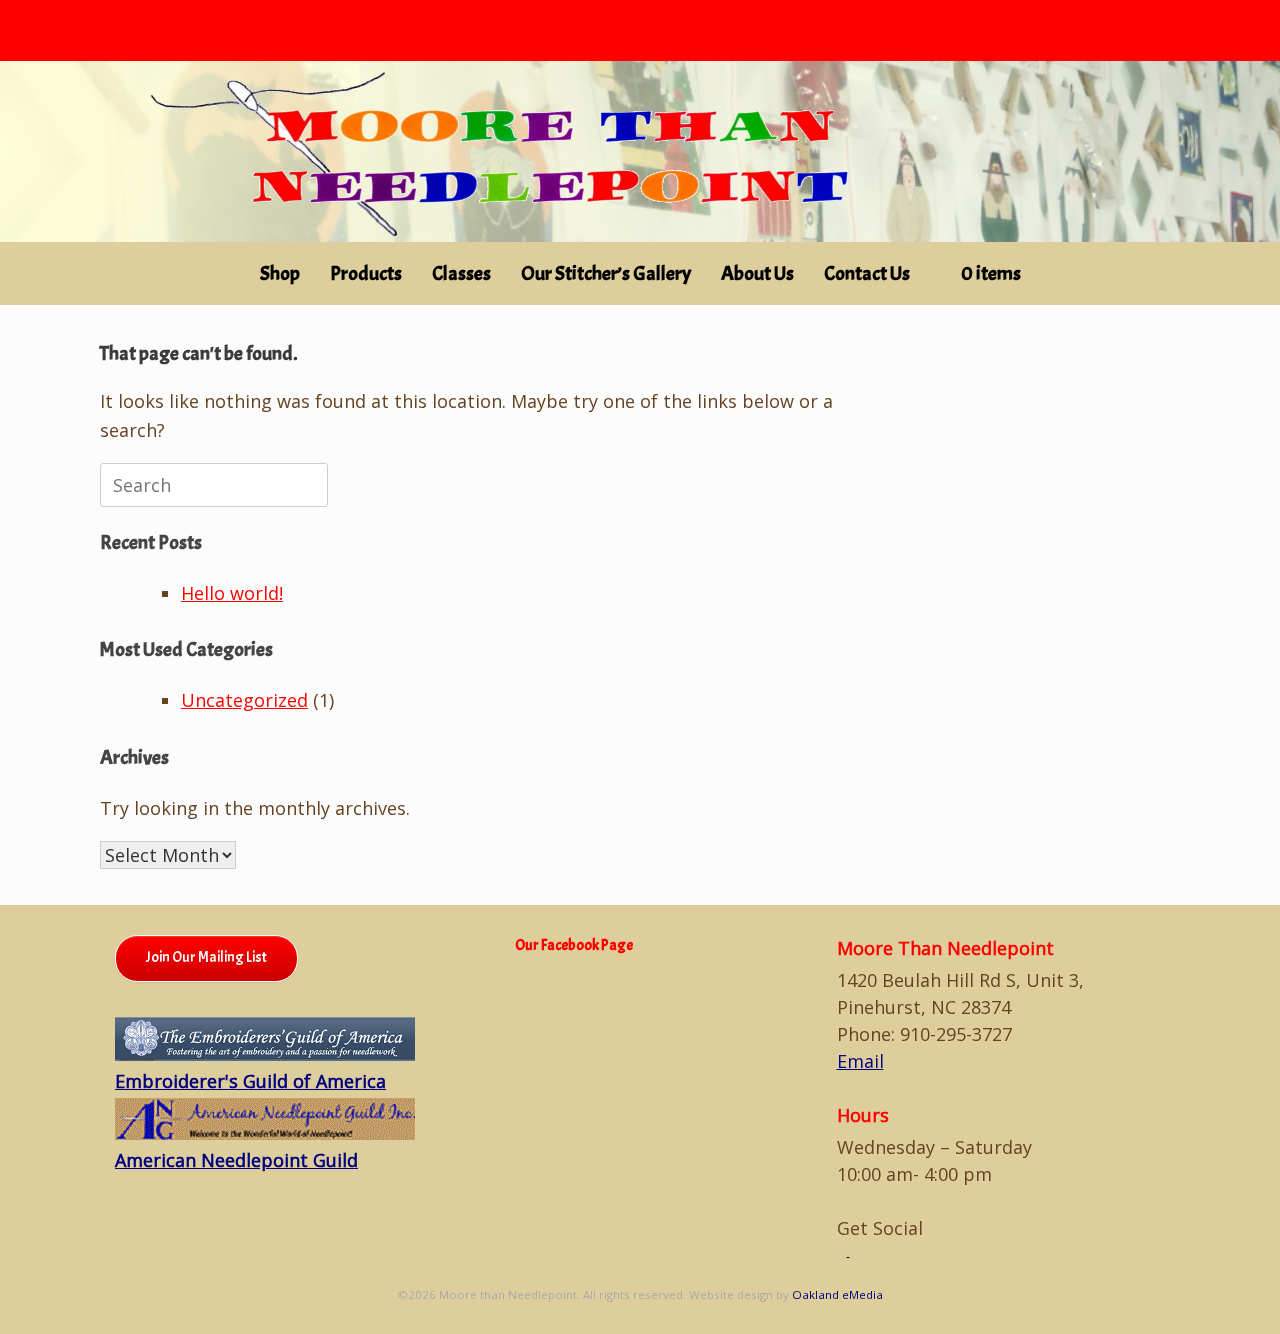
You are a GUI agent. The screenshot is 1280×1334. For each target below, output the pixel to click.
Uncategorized (244, 700)
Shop (280, 273)
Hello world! (232, 593)
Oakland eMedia (837, 1294)
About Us (757, 273)
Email (860, 1061)
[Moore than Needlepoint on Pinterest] (855, 1251)
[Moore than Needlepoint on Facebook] (843, 1251)
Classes (461, 273)
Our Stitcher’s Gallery (606, 273)
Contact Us (867, 273)
